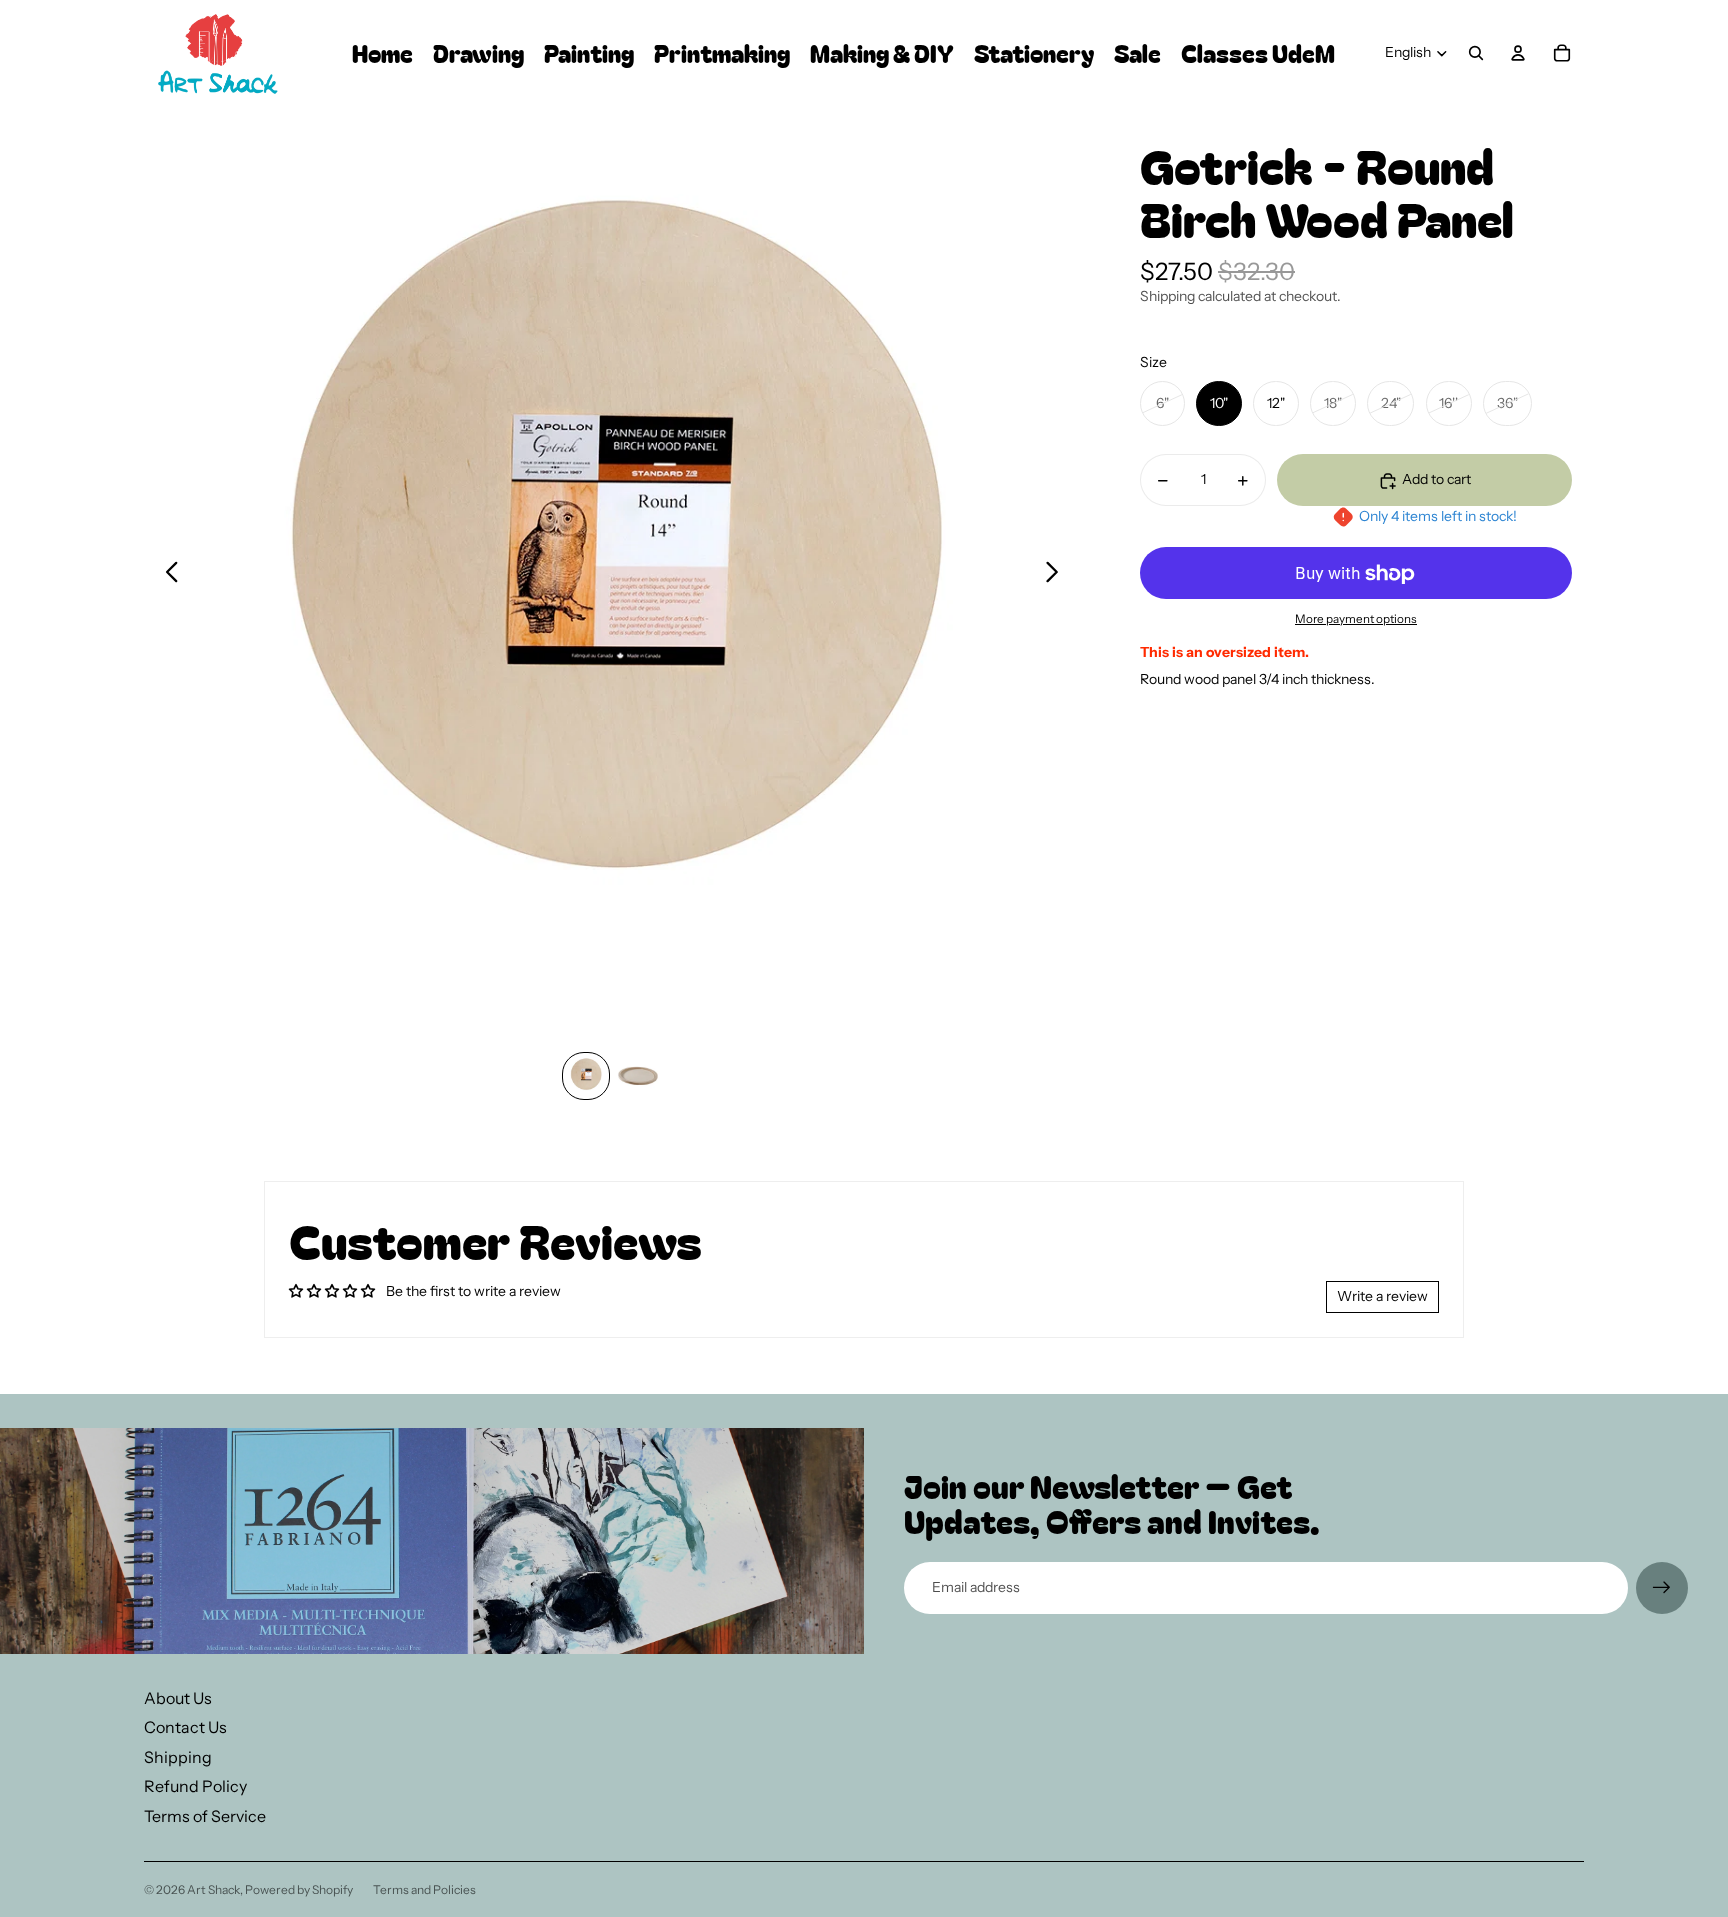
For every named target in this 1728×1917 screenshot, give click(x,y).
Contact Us (185, 1727)
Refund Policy (195, 1786)
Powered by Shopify (299, 1889)
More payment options (1356, 619)
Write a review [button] (1382, 1296)
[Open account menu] (1518, 53)
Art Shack (213, 1889)
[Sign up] (1662, 1588)
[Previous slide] (166, 574)
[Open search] (1476, 53)
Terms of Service (205, 1816)
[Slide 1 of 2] (586, 1076)
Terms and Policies (424, 1889)
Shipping (178, 1757)
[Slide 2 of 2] (638, 1076)
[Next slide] (1057, 574)
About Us (178, 1698)
